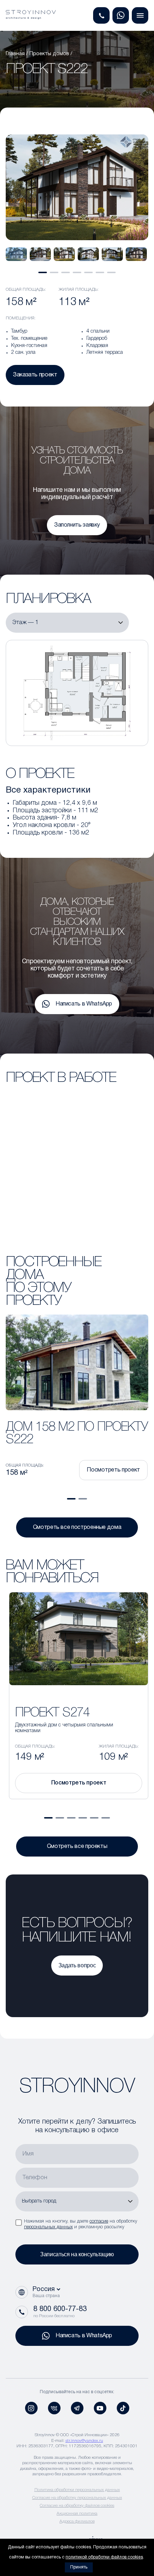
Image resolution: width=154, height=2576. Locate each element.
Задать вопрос (77, 1965)
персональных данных (48, 2227)
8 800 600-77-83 (60, 2309)
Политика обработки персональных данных (77, 2490)
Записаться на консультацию (77, 2254)
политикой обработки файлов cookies (104, 2557)
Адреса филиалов (77, 2521)
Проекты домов (49, 54)
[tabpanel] (16, 254)
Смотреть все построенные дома (77, 1527)
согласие (99, 2221)
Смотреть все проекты (77, 1847)
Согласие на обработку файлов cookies (77, 2506)
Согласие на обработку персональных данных (77, 2498)
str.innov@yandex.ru (84, 2441)
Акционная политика (77, 2513)
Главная (15, 54)
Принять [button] (79, 2567)
